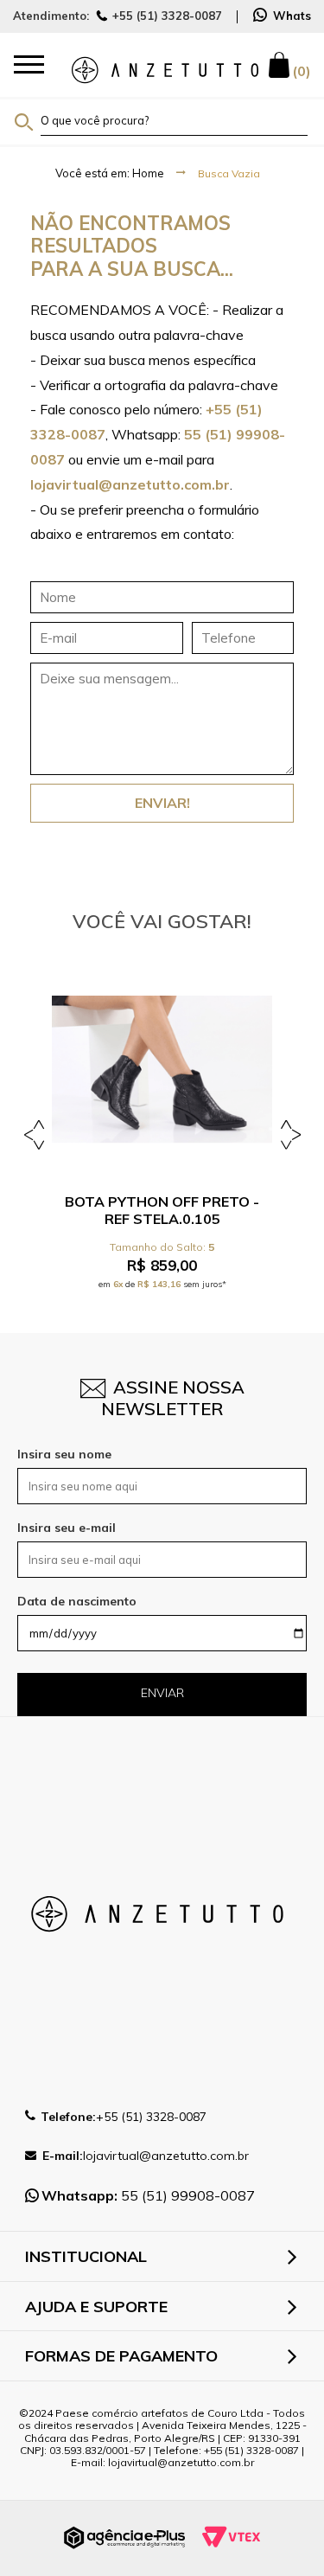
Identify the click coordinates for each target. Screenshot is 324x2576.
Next (287, 1134)
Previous (37, 1134)
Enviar (162, 1693)
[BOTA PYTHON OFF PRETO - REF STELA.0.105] (162, 1070)
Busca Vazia (229, 173)
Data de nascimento (77, 1601)
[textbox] (174, 120)
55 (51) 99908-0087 (148, 2195)
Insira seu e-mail (67, 1528)
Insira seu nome (64, 1454)
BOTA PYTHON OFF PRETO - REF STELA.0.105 (162, 1210)
